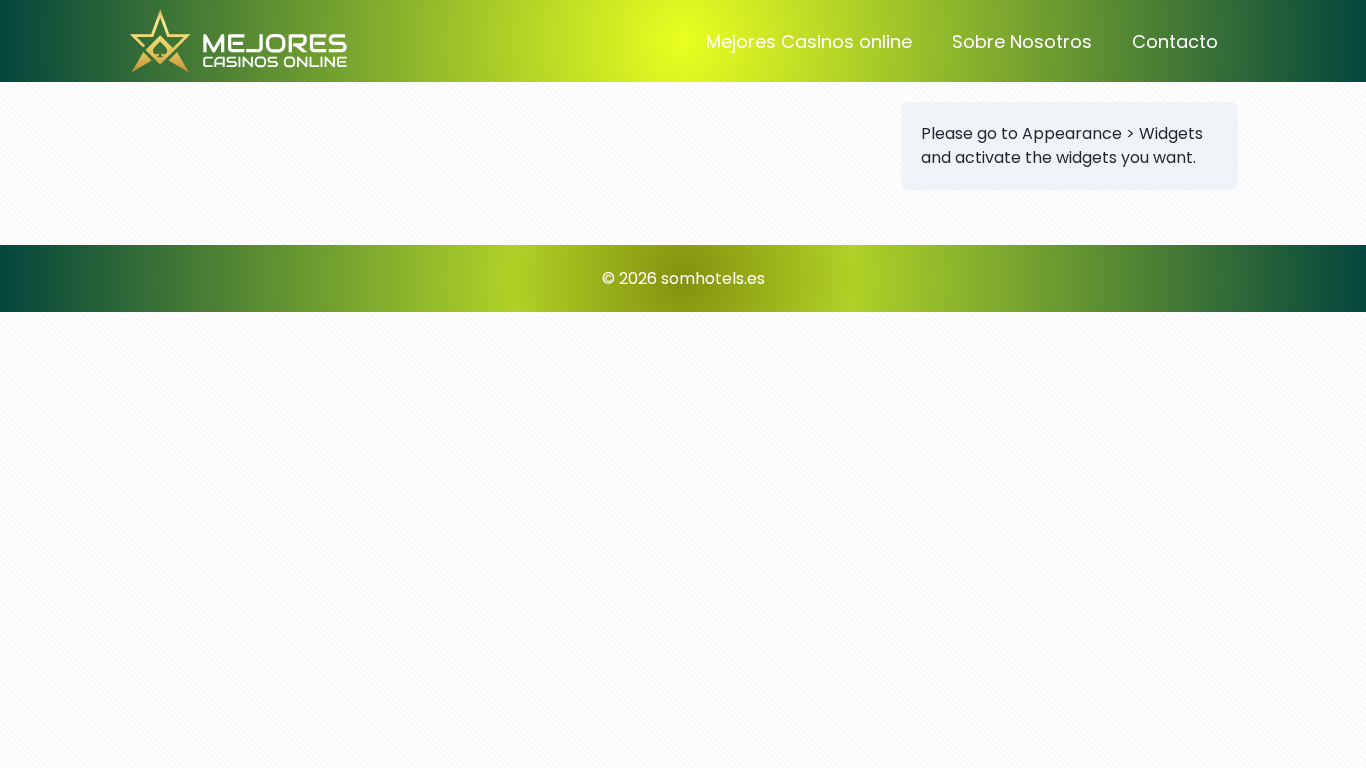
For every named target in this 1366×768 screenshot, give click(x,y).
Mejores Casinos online (809, 41)
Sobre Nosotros (1022, 41)
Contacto (1175, 41)
